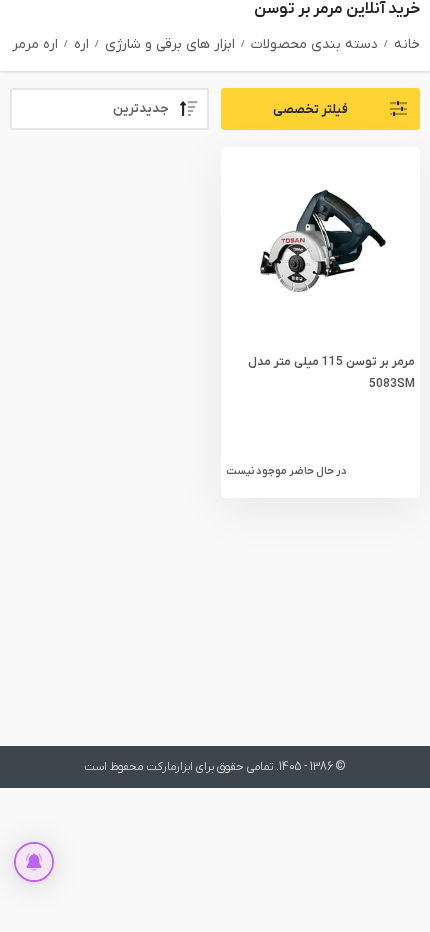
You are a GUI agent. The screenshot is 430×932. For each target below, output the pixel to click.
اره (81, 44)
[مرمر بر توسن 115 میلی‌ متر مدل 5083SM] (320, 247)
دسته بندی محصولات (314, 44)
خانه (407, 44)
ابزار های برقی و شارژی (170, 44)
